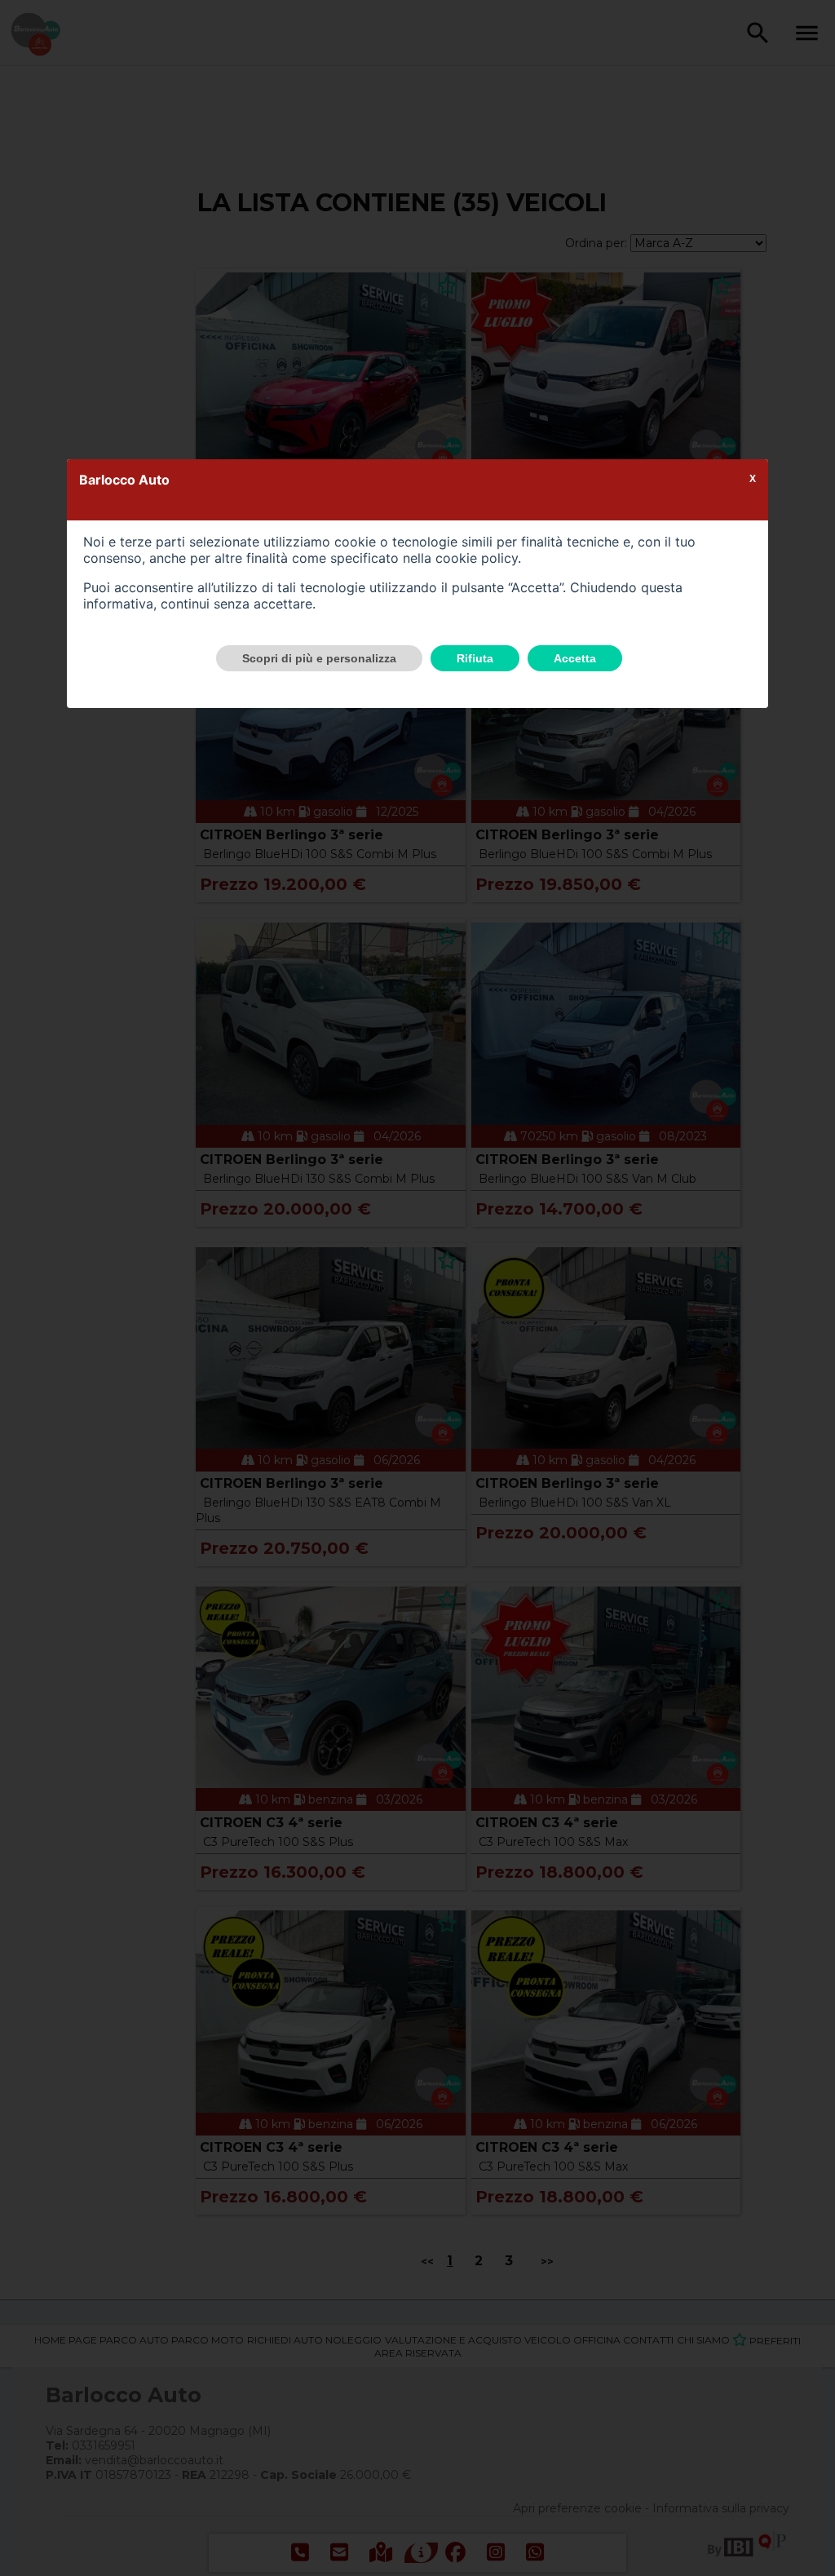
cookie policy (477, 558)
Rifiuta (475, 658)
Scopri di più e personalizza (319, 658)
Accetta (575, 658)
